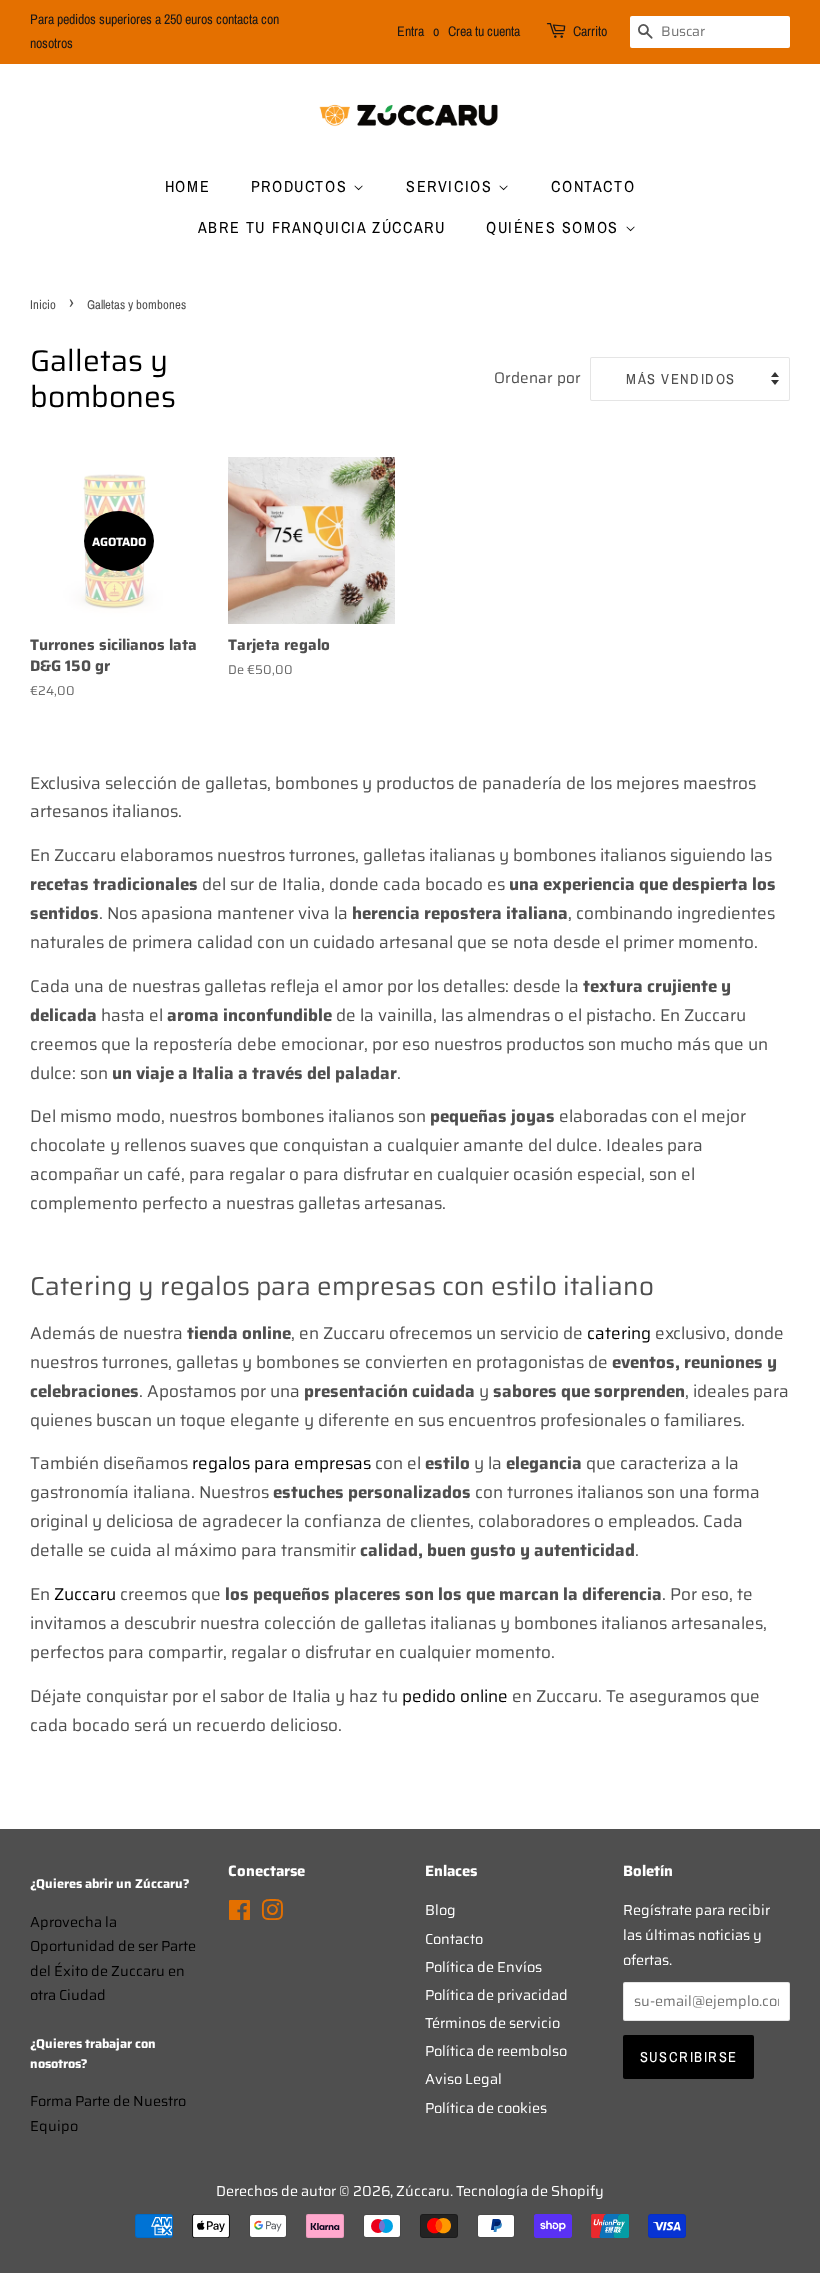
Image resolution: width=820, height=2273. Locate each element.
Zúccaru (423, 2191)
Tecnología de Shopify (530, 2191)
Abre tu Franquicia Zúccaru (322, 227)
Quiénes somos (555, 227)
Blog (440, 1910)
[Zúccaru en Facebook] (239, 1914)
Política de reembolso (496, 2051)
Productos (302, 186)
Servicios (452, 186)
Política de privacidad (496, 1995)
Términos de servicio (492, 2023)
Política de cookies (486, 2108)
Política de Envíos (483, 1967)
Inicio (43, 304)
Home (187, 186)
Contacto (593, 186)
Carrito (590, 31)
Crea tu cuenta (484, 31)
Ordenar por (537, 378)
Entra (410, 31)
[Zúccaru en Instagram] (272, 1914)
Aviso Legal (463, 2079)
